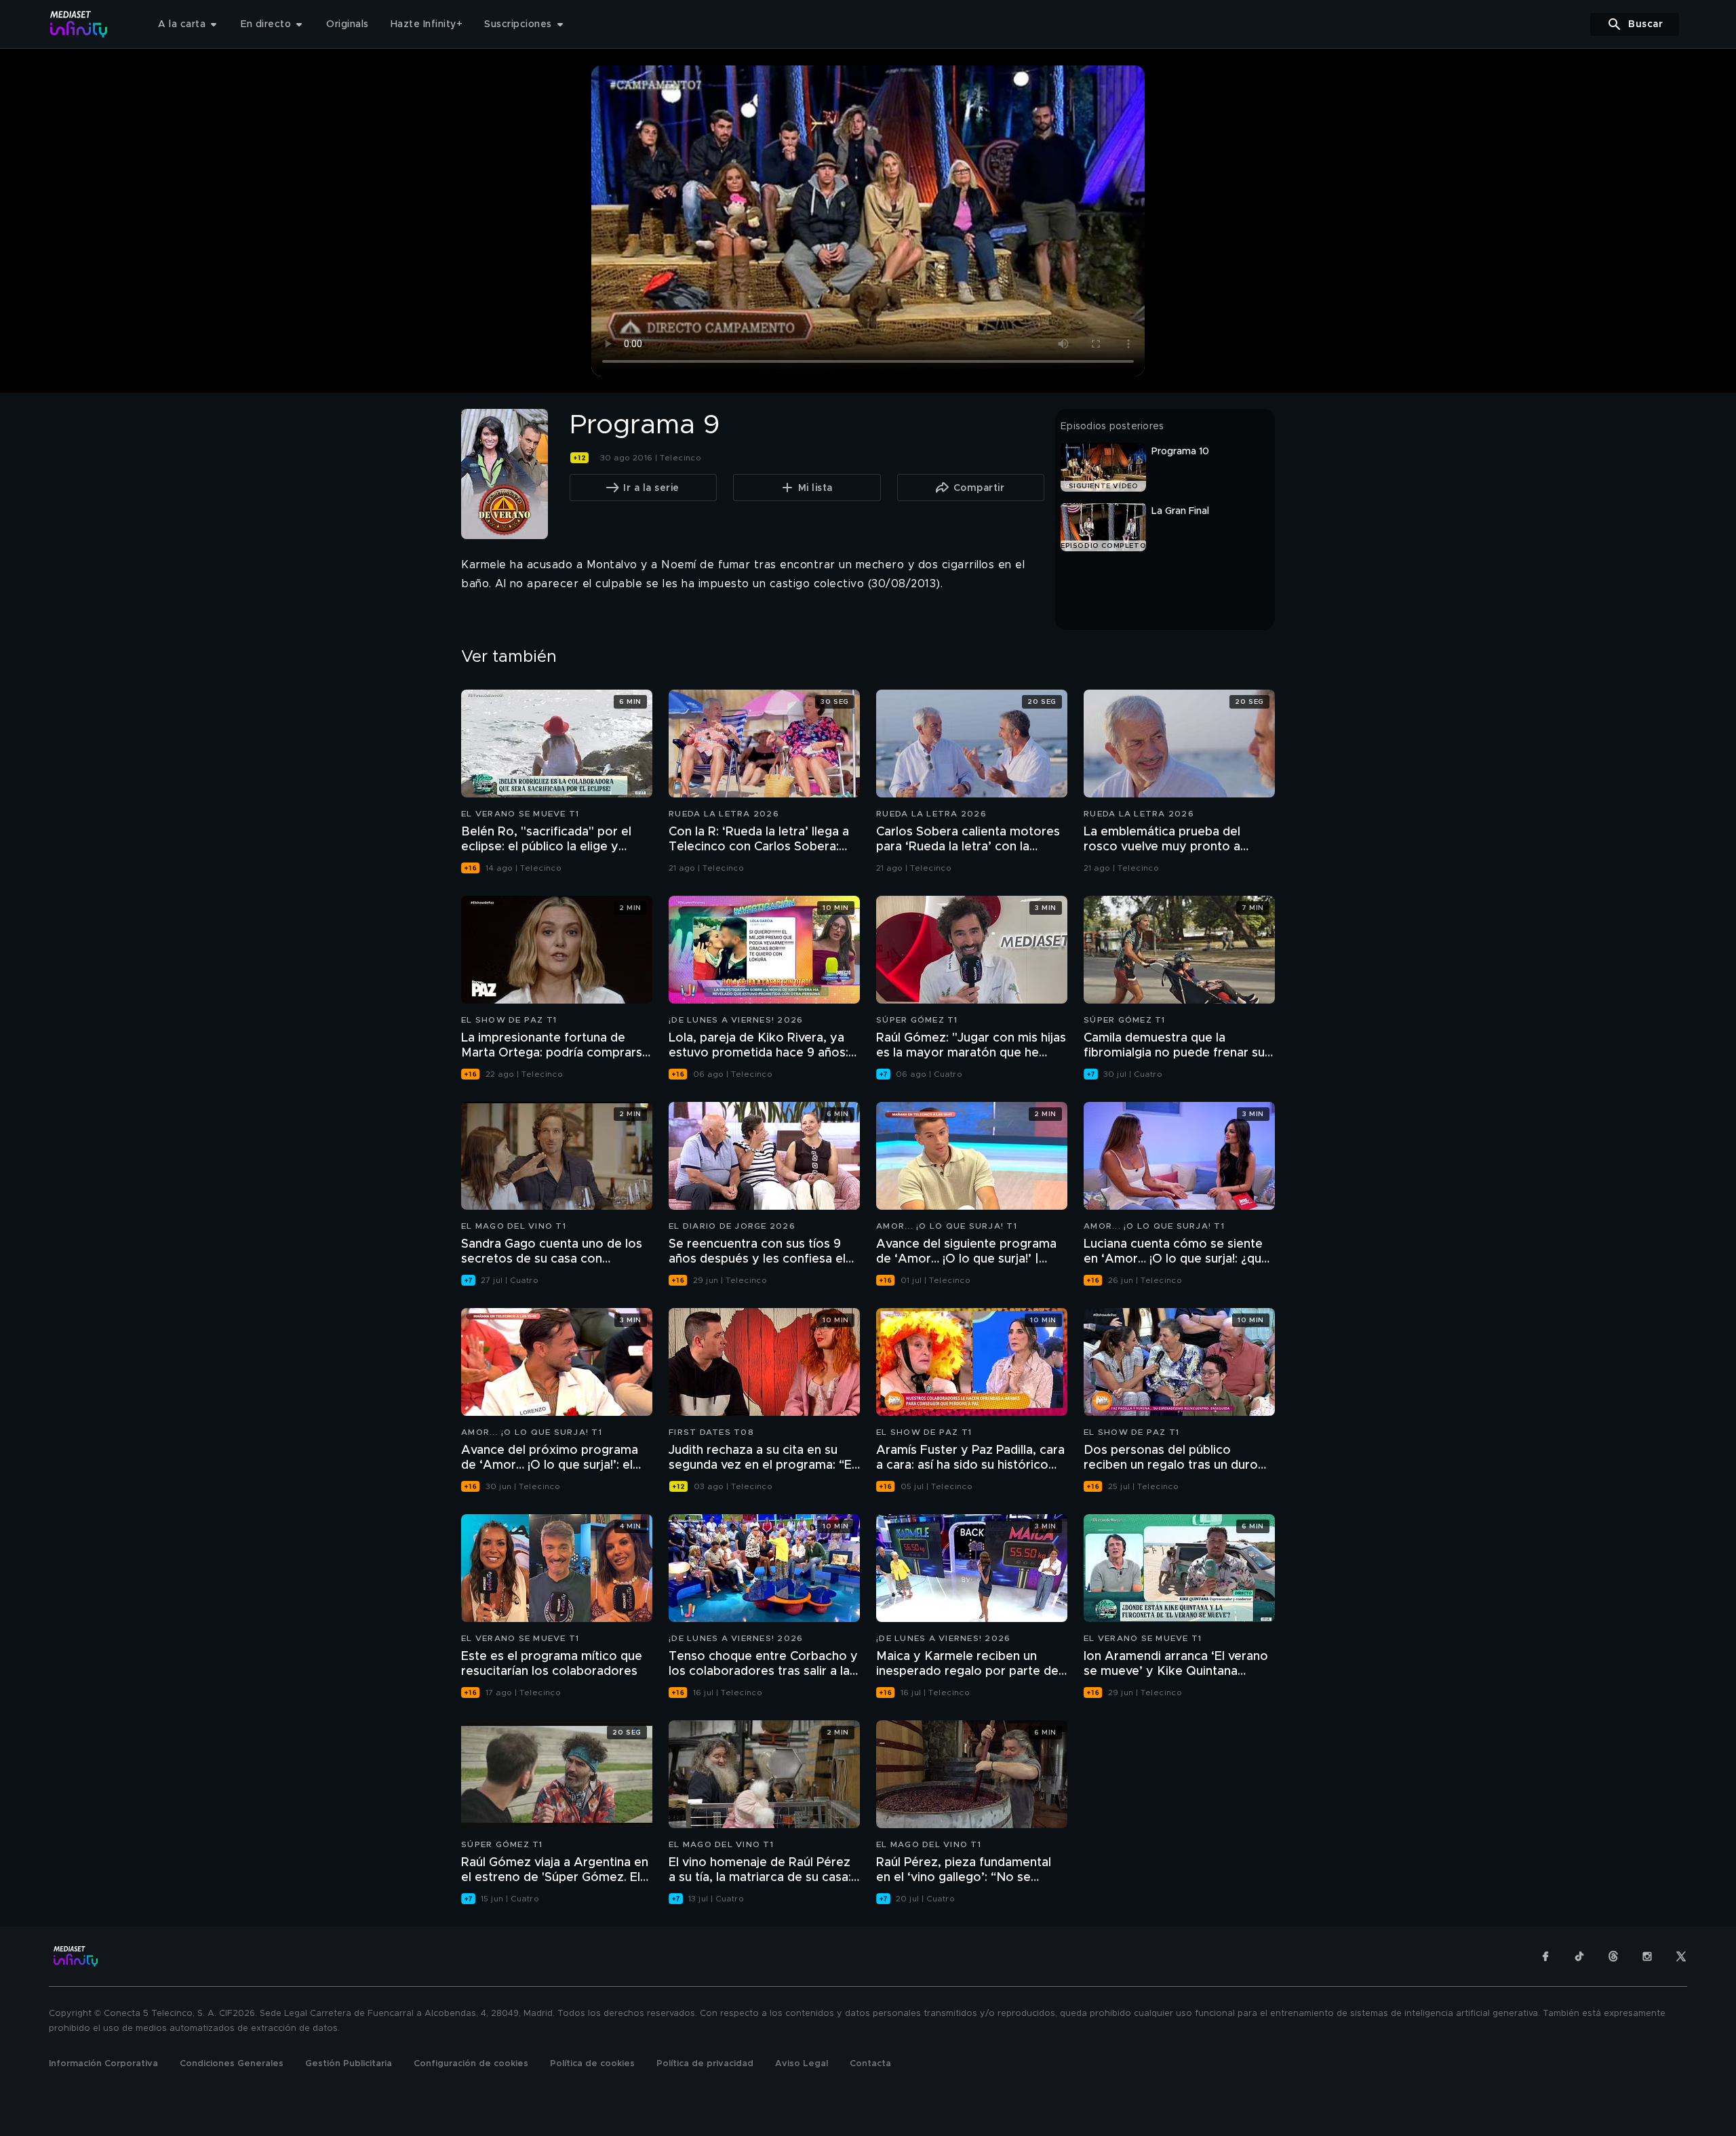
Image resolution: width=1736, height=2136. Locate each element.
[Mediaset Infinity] (79, 24)
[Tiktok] (1579, 1956)
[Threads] (1613, 1956)
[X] (1681, 1956)
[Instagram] (1647, 1956)
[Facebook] (1545, 1956)
